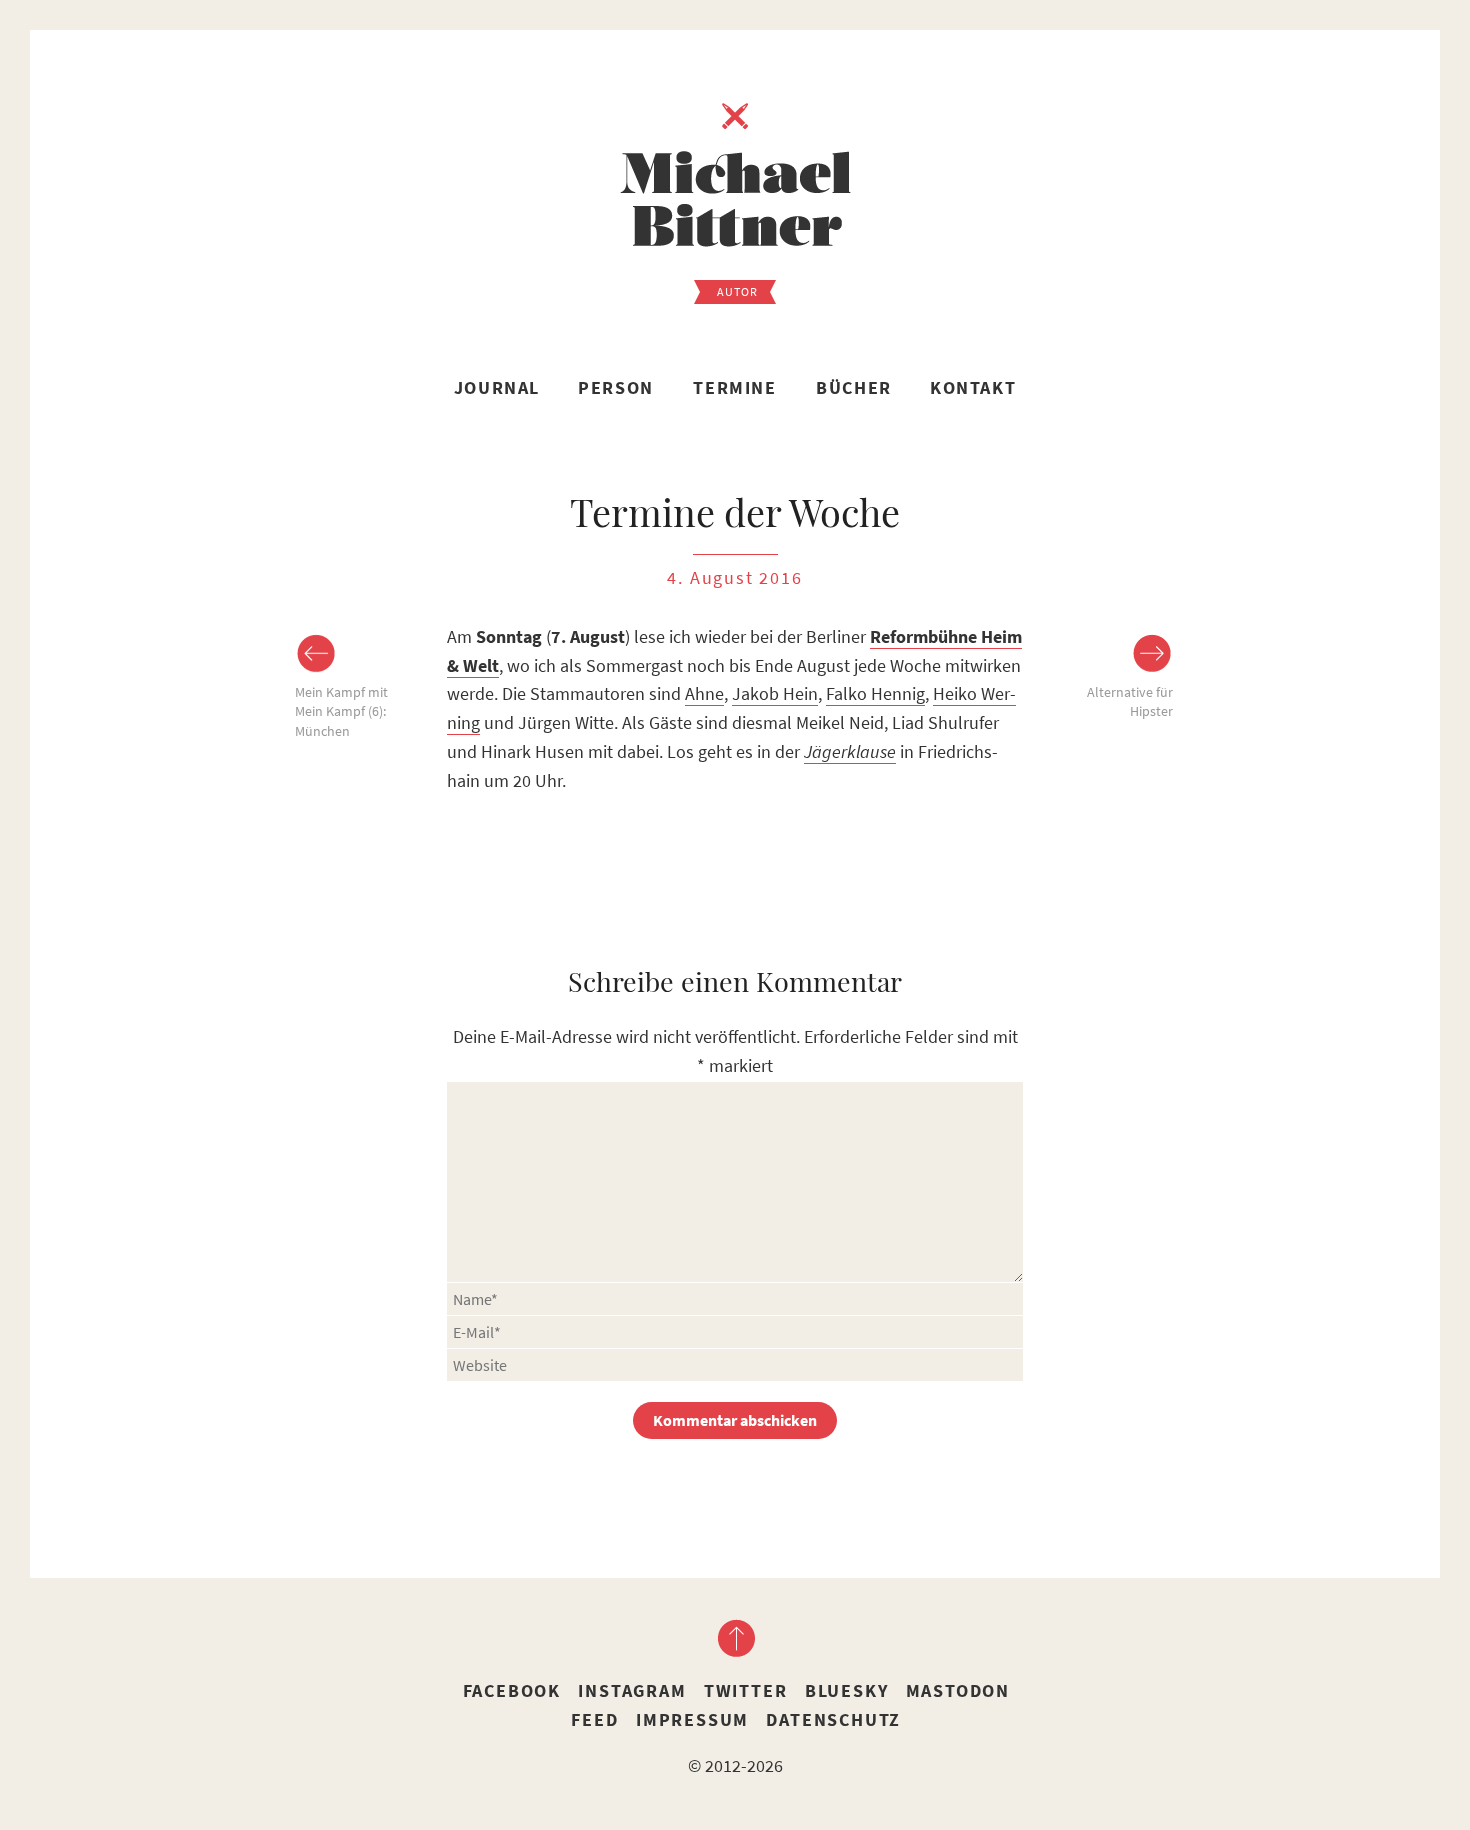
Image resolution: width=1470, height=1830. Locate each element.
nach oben (735, 1638)
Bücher (854, 387)
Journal (497, 387)
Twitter (746, 1690)
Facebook (512, 1690)
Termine (734, 387)
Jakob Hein (775, 693)
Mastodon (958, 1690)
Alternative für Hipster (1130, 702)
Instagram (632, 1690)
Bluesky (847, 1690)
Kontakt (973, 387)
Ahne (704, 693)
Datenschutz (833, 1719)
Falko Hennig (875, 693)
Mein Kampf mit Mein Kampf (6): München (341, 711)
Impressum (692, 1719)
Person (616, 387)
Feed (594, 1719)
